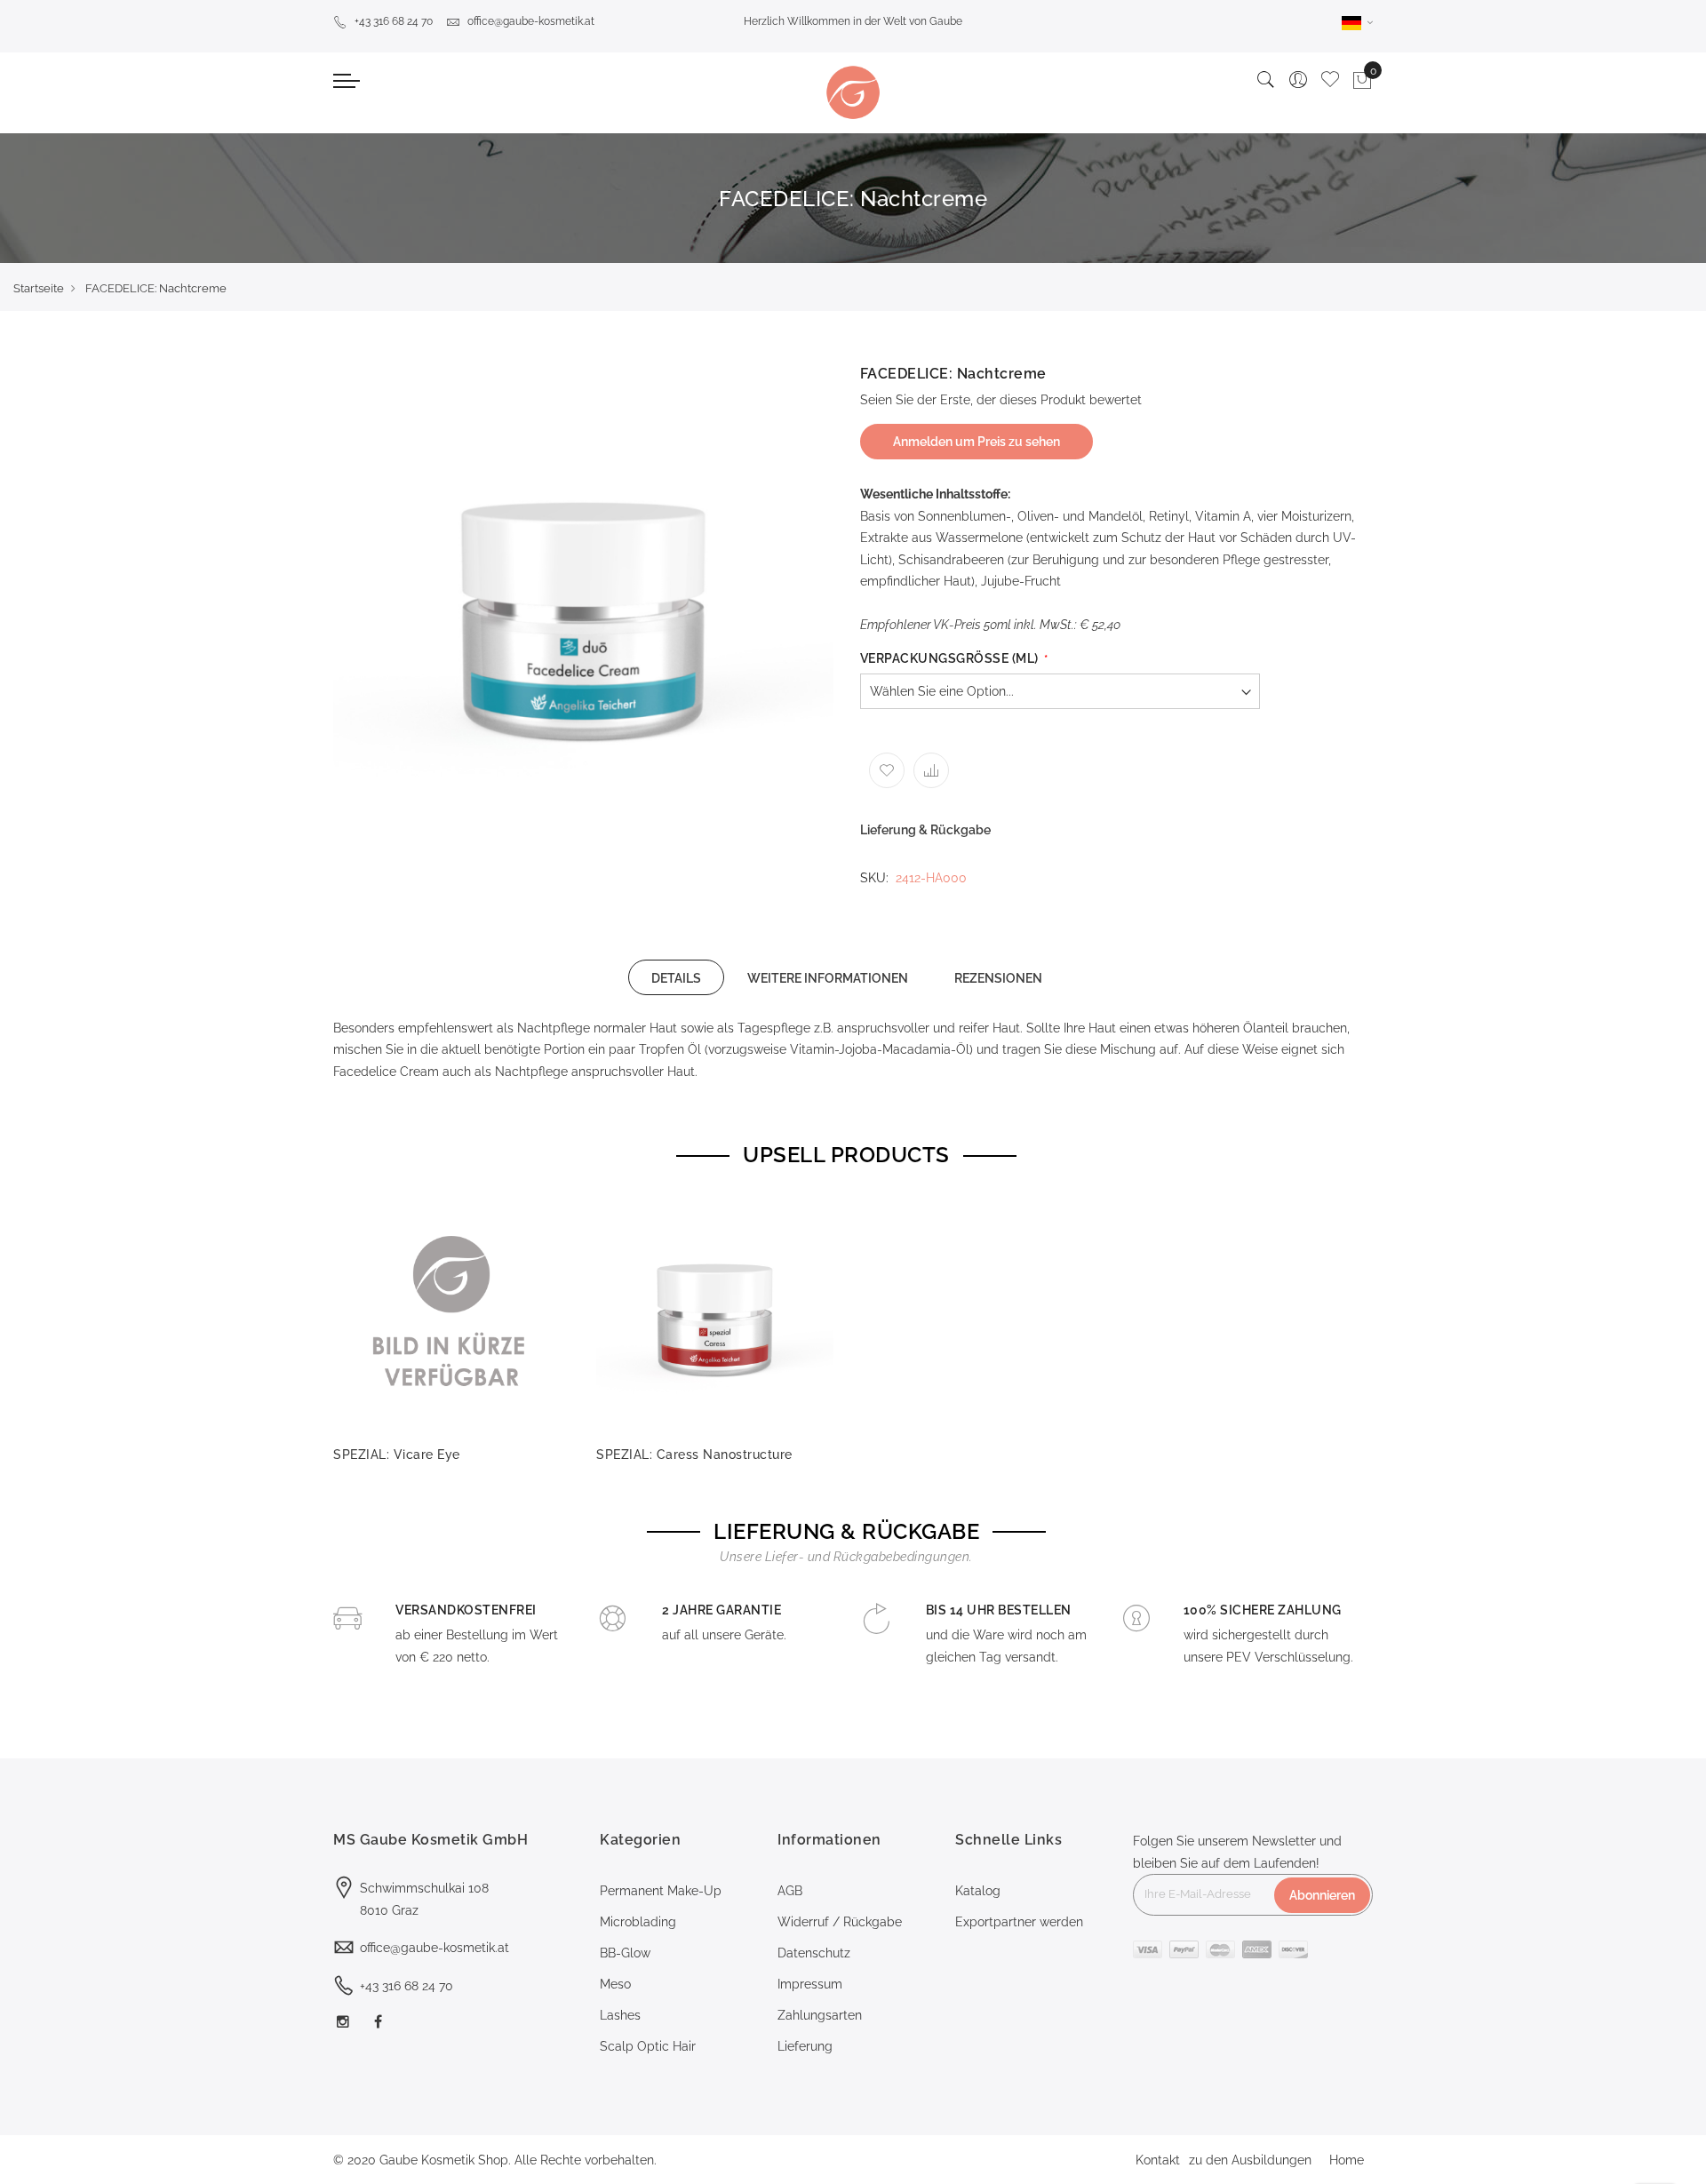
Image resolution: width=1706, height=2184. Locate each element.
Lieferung (805, 2046)
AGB (790, 1891)
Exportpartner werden (1019, 1922)
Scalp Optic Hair (648, 2046)
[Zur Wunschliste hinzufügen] (887, 770)
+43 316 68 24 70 (394, 21)
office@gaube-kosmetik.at (531, 21)
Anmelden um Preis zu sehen (977, 442)
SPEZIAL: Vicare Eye (397, 1455)
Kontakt (1158, 2160)
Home (1347, 2160)
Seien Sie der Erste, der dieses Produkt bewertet (1001, 400)
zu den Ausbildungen (1250, 2160)
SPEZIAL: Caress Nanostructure (694, 1455)
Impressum (810, 1984)
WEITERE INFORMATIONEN (828, 978)
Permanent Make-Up (661, 1891)
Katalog (978, 1891)
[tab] (676, 977)
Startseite (39, 288)
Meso (615, 1984)
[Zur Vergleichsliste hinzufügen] (931, 770)
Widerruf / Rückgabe (840, 1922)
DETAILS (676, 978)
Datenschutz (814, 1953)
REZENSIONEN (998, 978)
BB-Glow (625, 1953)
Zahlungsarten (820, 2015)
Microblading (638, 1922)
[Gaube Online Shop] (853, 92)
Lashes (620, 2015)
